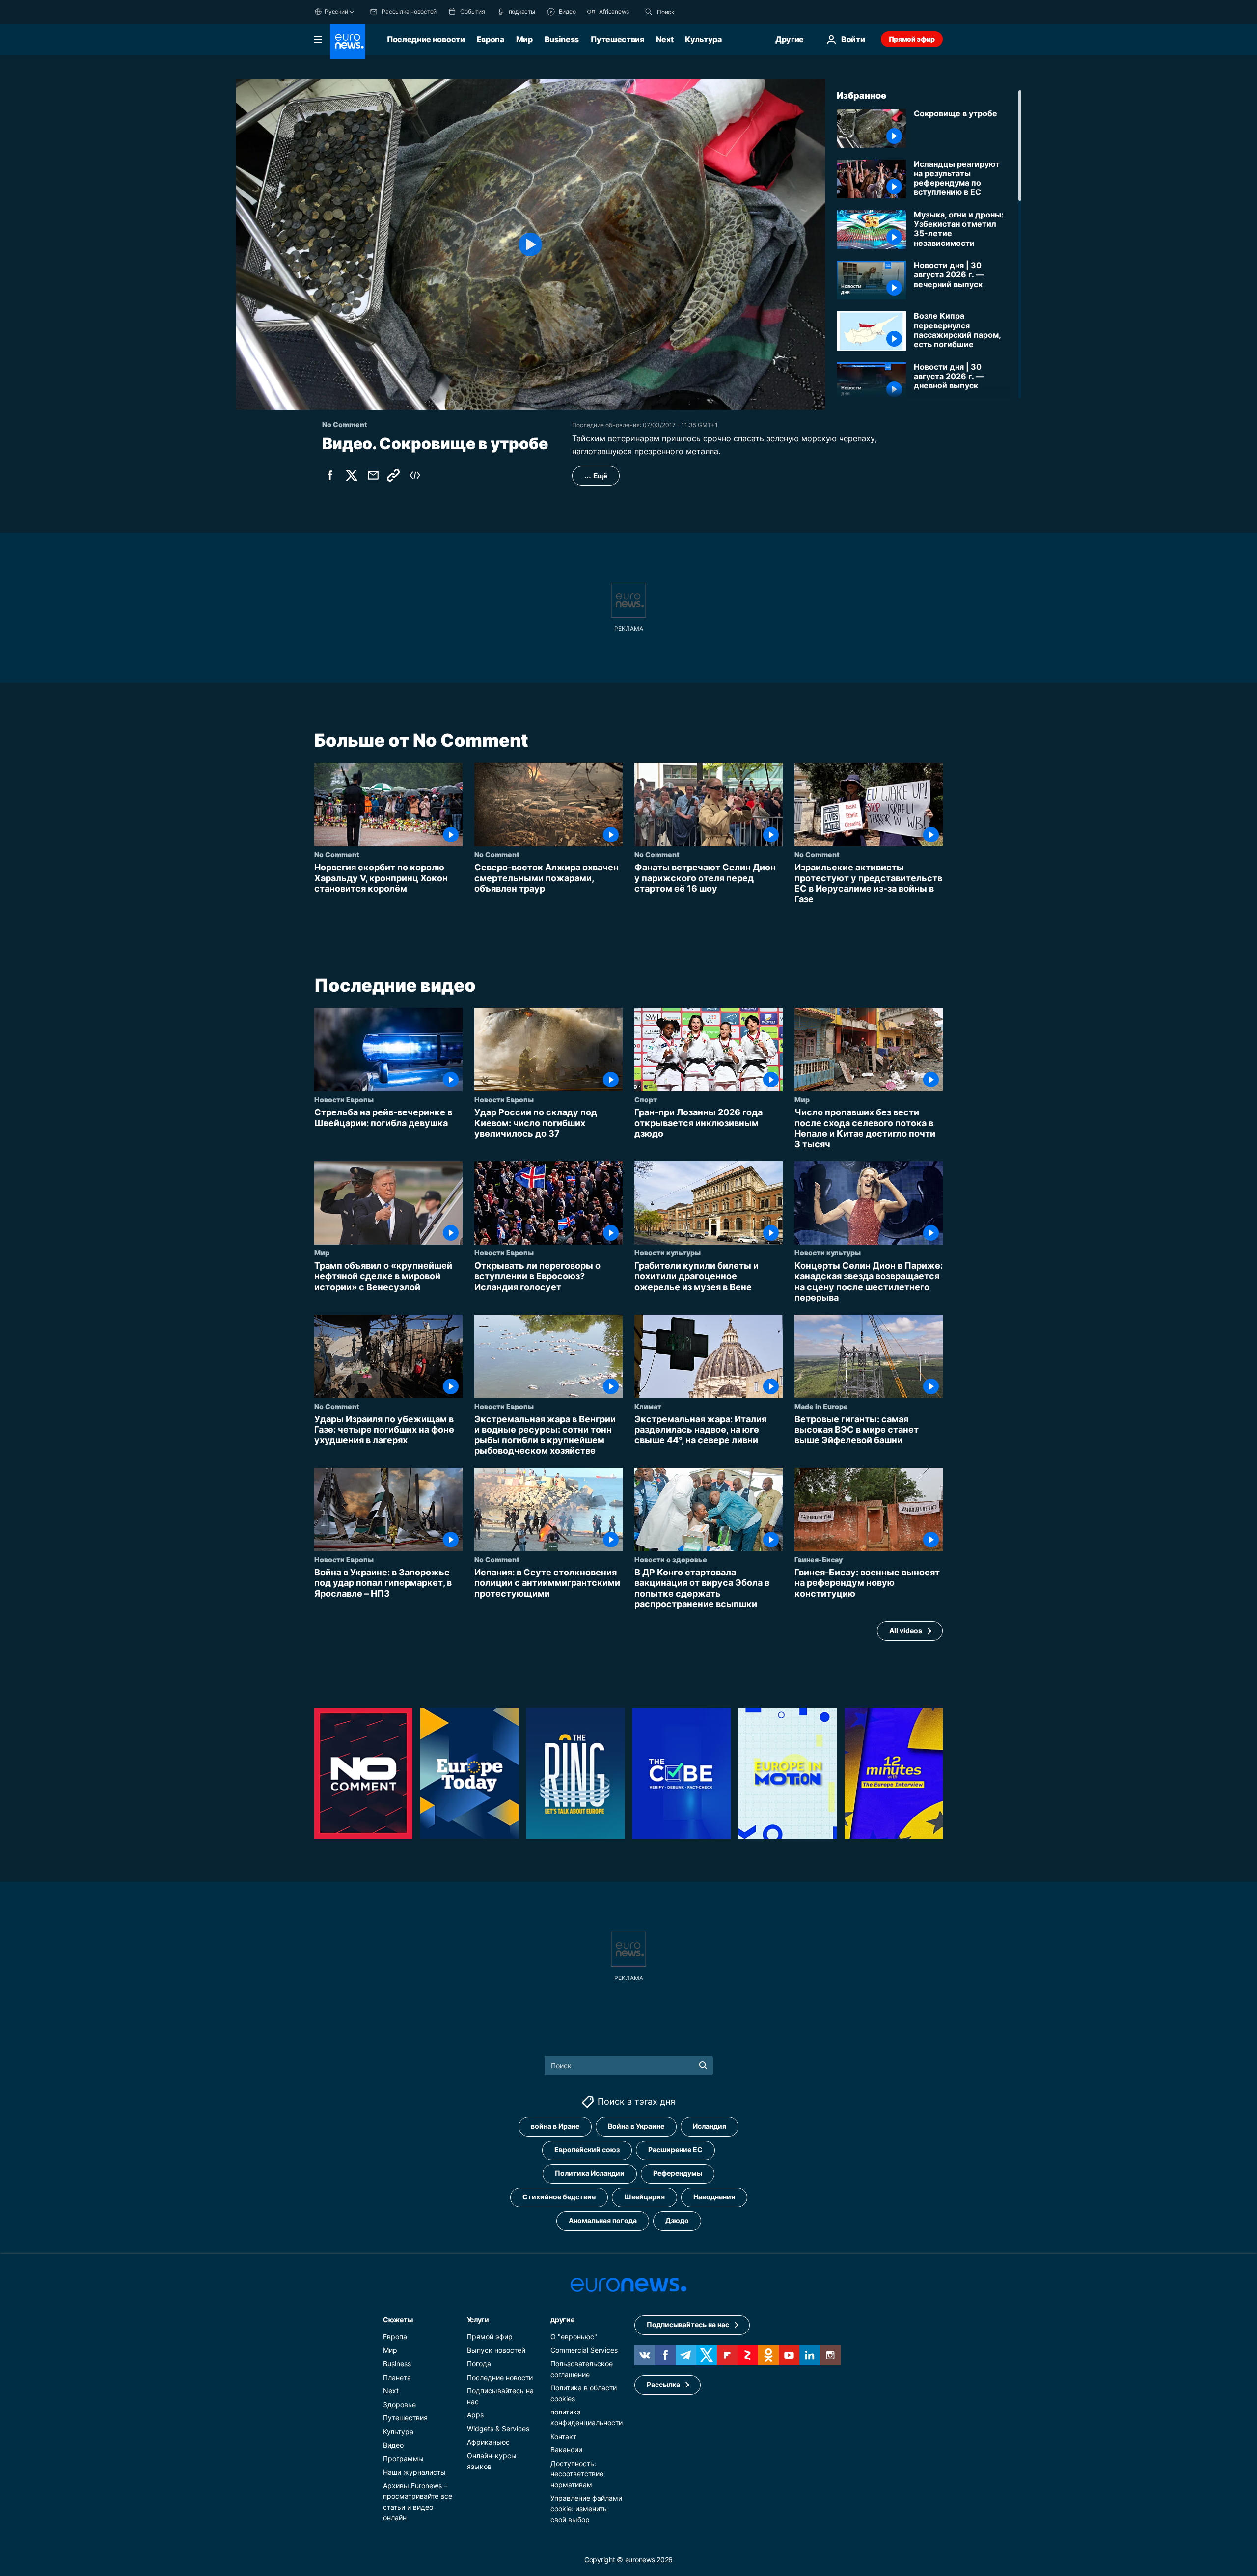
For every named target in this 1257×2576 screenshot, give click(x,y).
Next (665, 39)
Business (562, 39)
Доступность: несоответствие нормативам (577, 2474)
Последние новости (426, 39)
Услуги (478, 2319)
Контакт (563, 2436)
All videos (906, 1631)
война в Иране (555, 2126)
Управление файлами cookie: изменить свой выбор (586, 2508)
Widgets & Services (498, 2428)
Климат (648, 1406)
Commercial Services (584, 2350)
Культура (703, 39)
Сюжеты (398, 2319)
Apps (475, 2415)
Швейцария (644, 2197)
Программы (403, 2458)
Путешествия (617, 39)
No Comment (337, 854)
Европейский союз (587, 2150)
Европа (491, 39)
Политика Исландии (590, 2173)
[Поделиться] (373, 475)
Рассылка (663, 2384)
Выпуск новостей (496, 2350)
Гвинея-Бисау (819, 1559)
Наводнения (714, 2197)
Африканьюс (488, 2442)
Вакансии (566, 2450)
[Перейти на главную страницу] (348, 41)
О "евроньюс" (574, 2337)
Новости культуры (668, 1252)
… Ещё (596, 476)
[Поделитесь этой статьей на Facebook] (330, 475)
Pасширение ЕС (675, 2150)
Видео (393, 2445)
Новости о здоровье (671, 1559)
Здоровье (399, 2404)
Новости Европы (344, 1099)
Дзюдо (677, 2220)
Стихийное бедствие (559, 2197)
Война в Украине (636, 2126)
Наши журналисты (414, 2472)
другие (562, 2319)
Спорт (646, 1099)
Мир (524, 39)
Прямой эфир (912, 39)
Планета (397, 2377)
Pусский (336, 12)
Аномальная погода (603, 2220)
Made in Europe (821, 1406)
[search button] (649, 12)
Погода (479, 2364)
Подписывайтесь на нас (688, 2324)
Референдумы (678, 2173)
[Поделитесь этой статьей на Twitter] (352, 475)
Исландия (710, 2126)
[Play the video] (530, 244)
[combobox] (698, 12)
